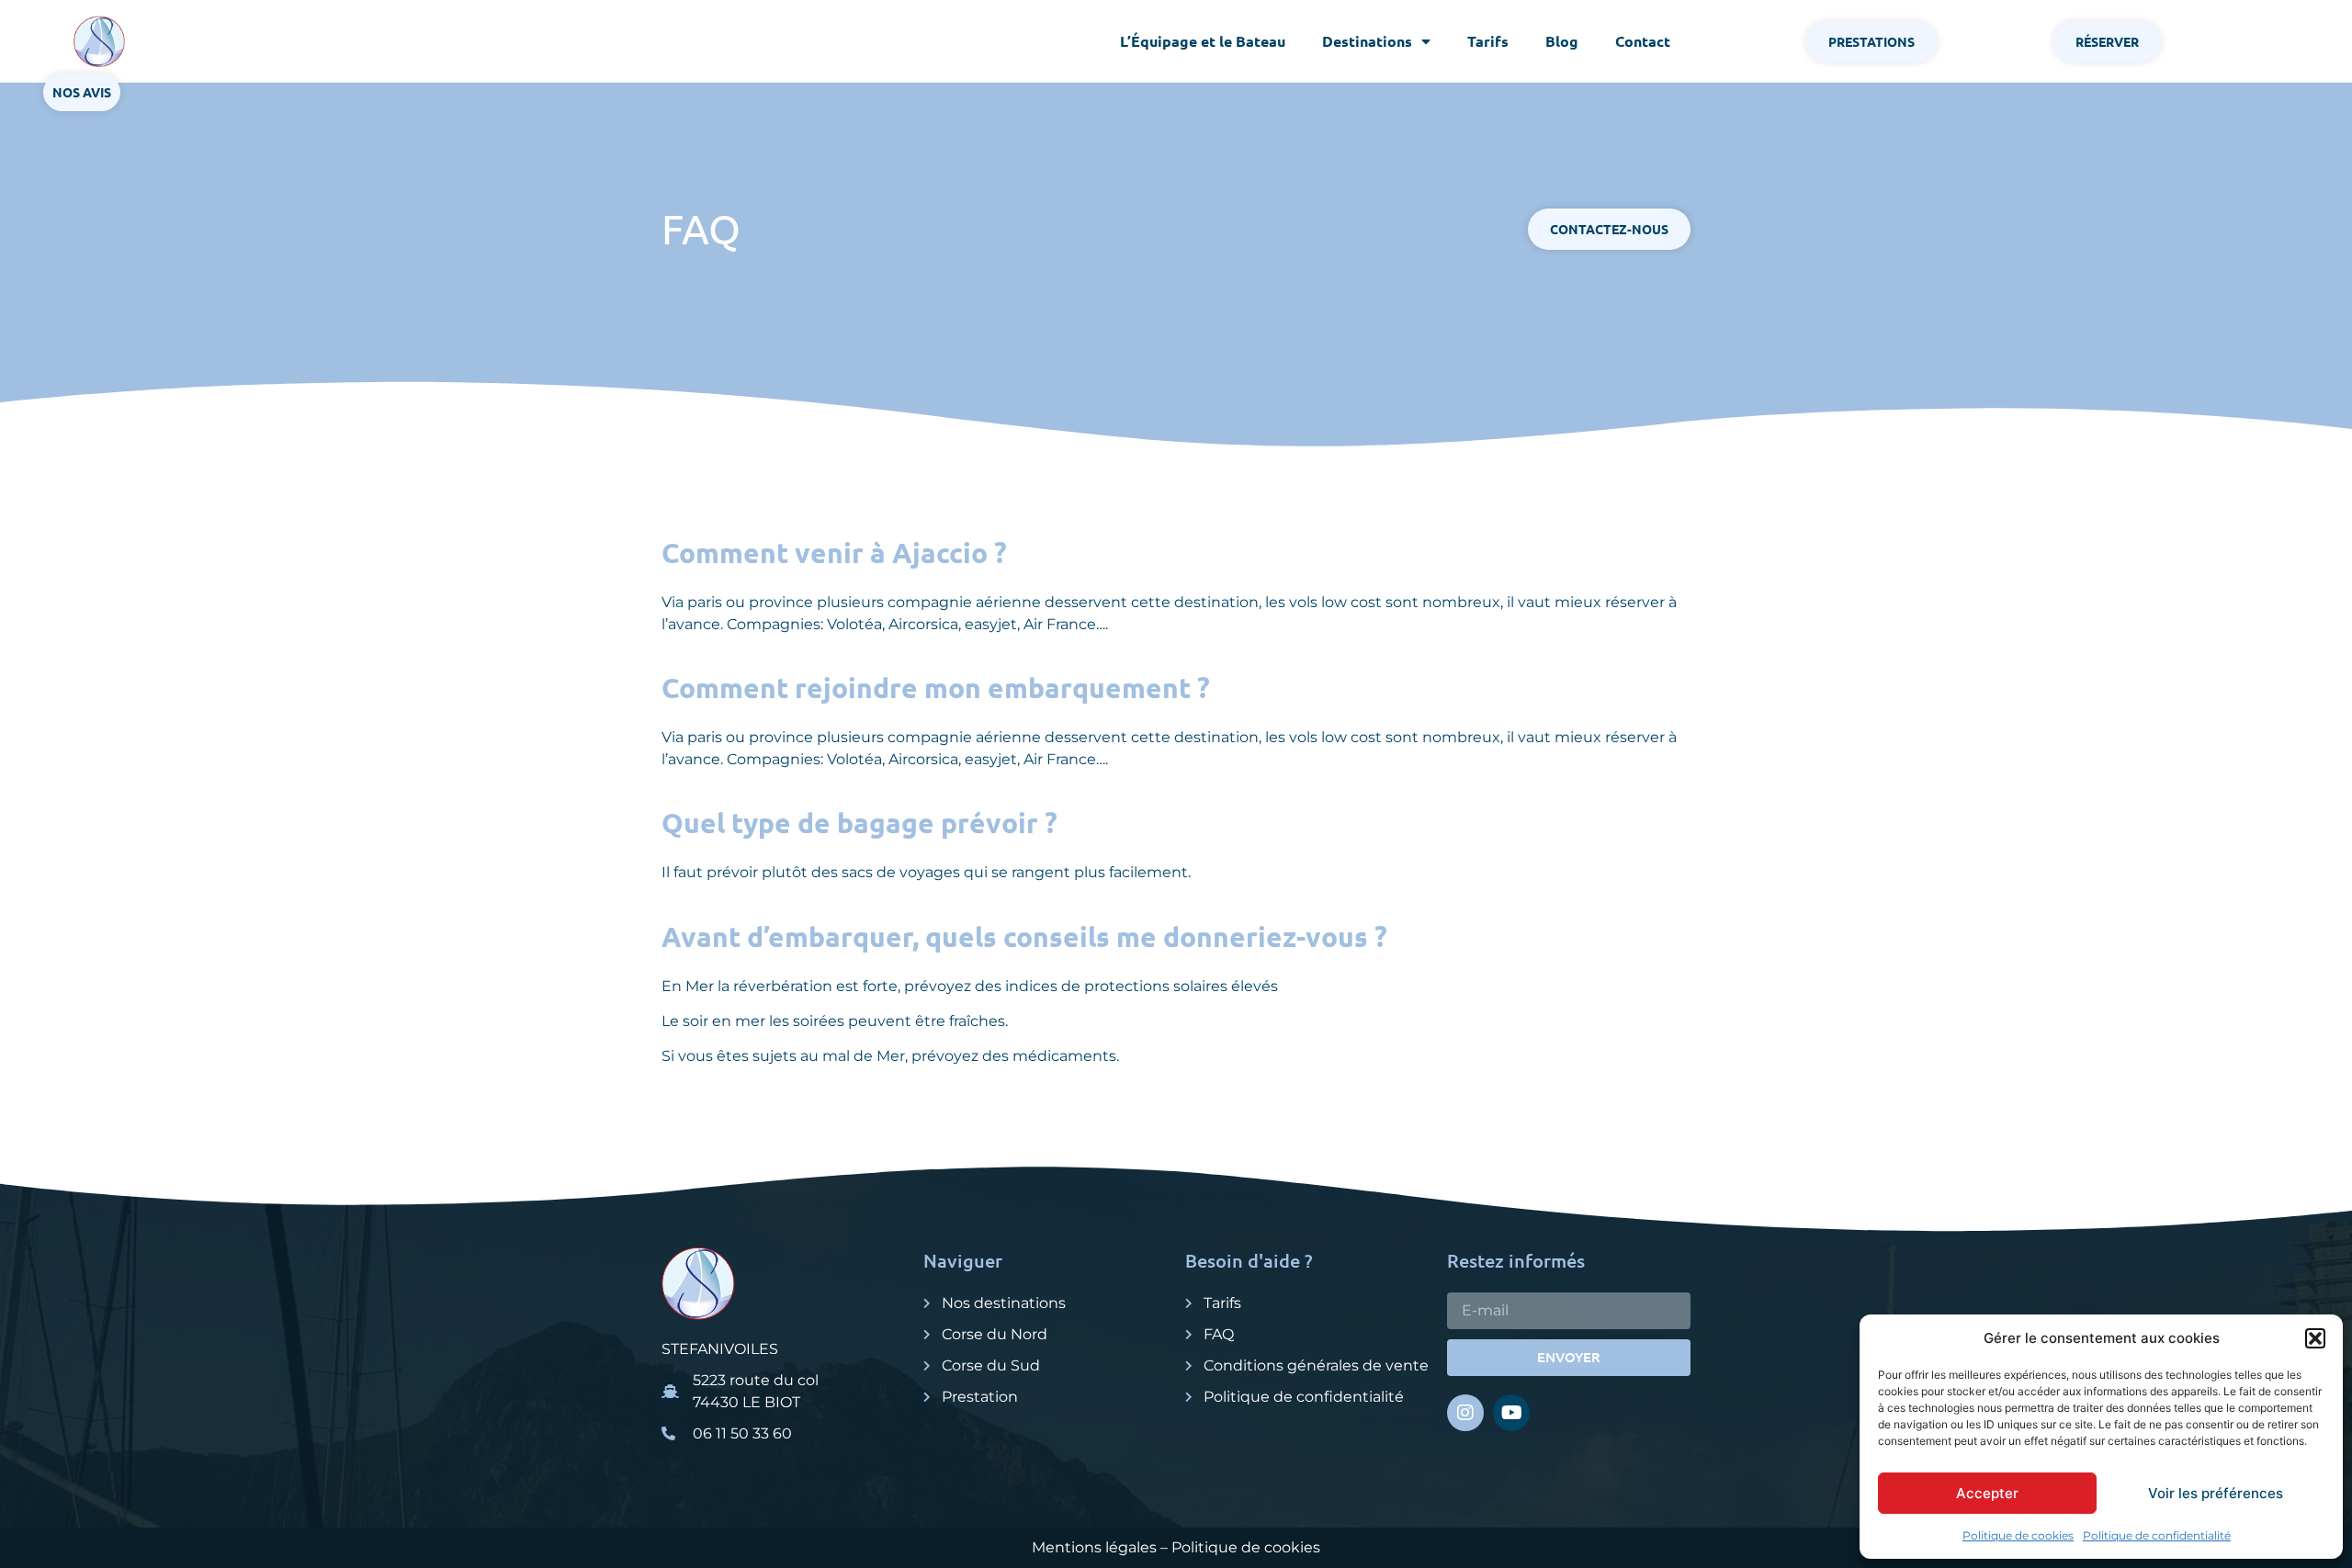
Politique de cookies (2018, 1535)
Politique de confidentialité (2157, 1535)
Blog (1562, 41)
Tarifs (1488, 41)
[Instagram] (1465, 1413)
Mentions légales (1094, 1547)
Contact (1643, 41)
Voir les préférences (2216, 1493)
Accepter (1987, 1493)
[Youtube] (1511, 1413)
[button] (2315, 1338)
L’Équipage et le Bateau (1203, 41)
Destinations (1367, 41)
